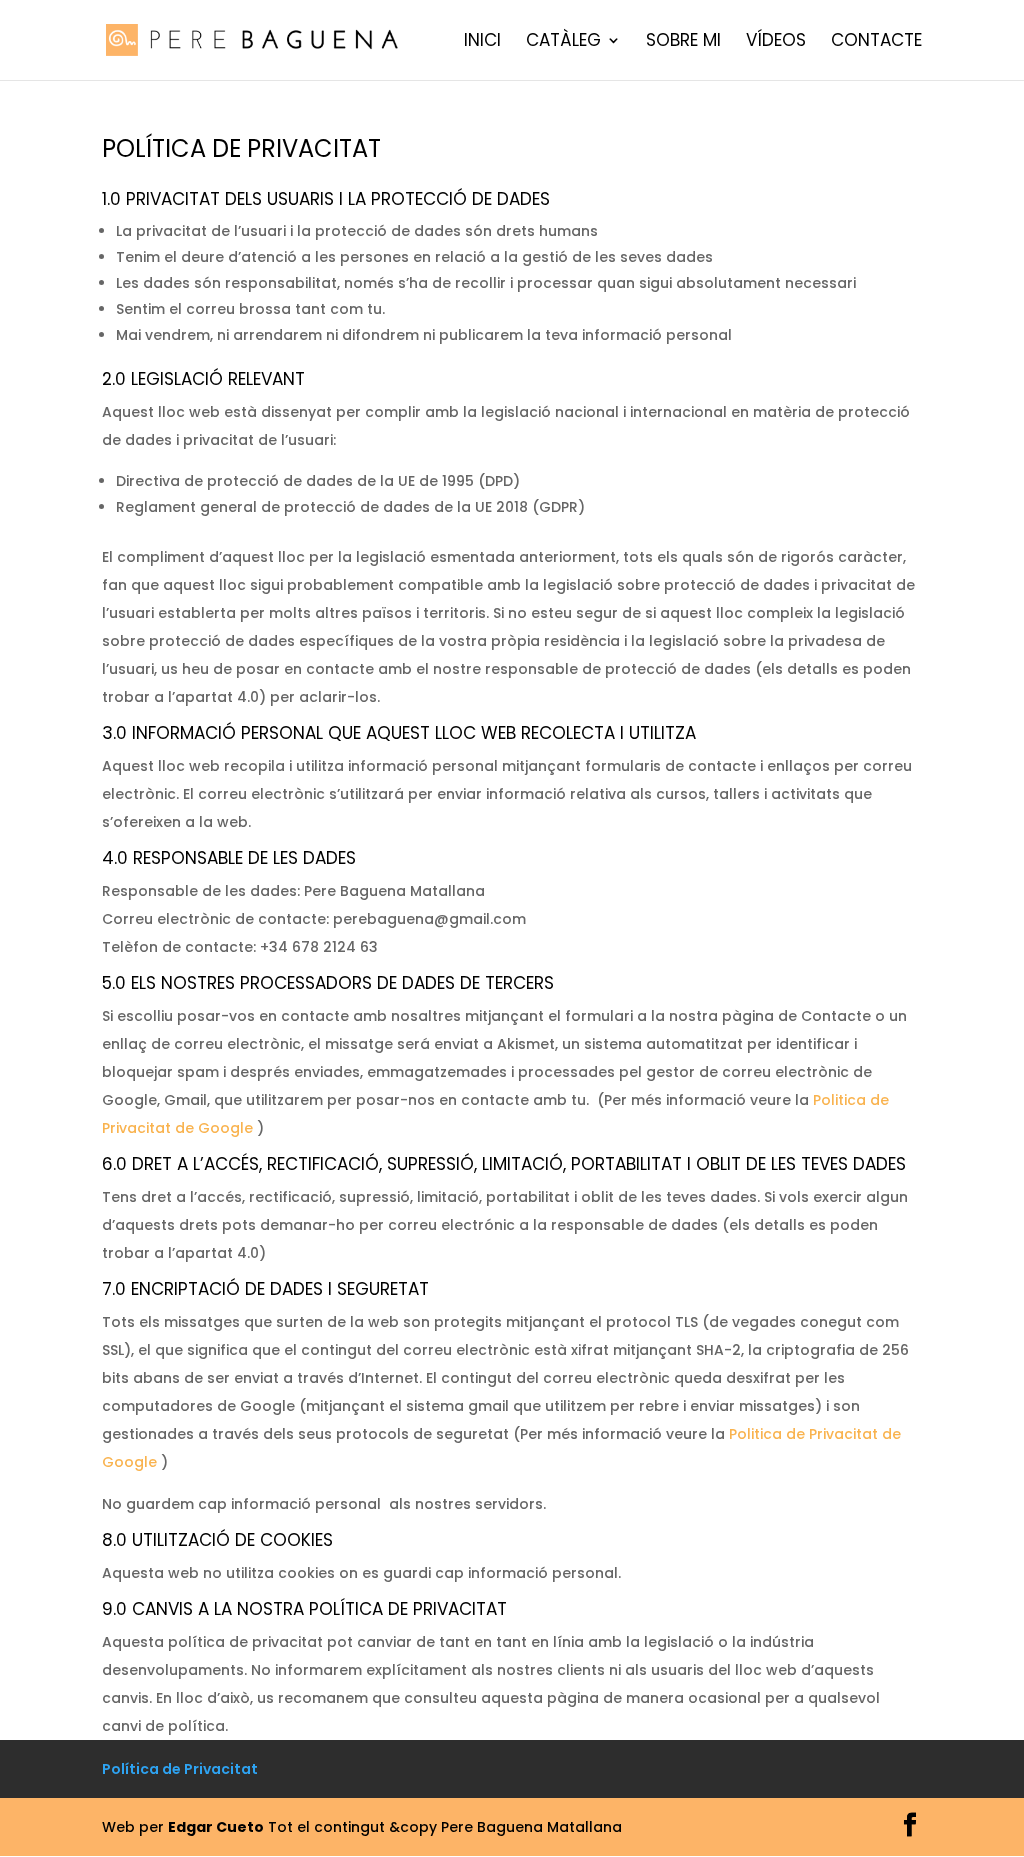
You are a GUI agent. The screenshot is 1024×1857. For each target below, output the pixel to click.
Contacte (876, 42)
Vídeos (776, 42)
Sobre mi (683, 42)
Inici (482, 42)
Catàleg (563, 42)
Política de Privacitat (180, 1769)
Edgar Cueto (216, 1827)
